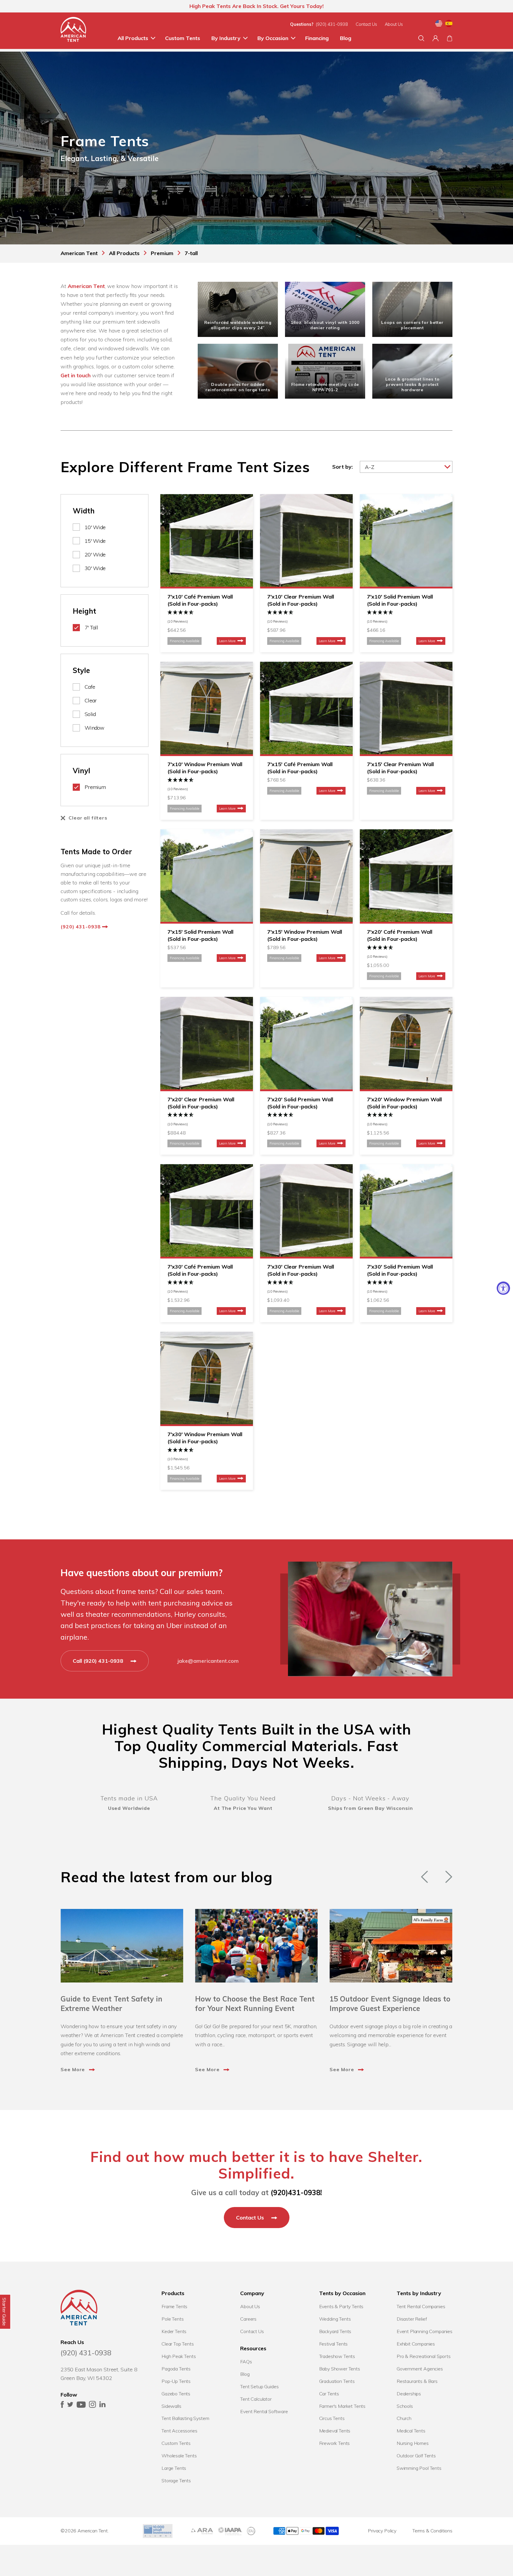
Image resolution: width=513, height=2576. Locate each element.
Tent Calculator (256, 2399)
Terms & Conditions (432, 2531)
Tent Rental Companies (421, 2306)
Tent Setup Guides (259, 2386)
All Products (133, 38)
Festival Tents (334, 2344)
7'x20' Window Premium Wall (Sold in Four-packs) (404, 1103)
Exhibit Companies (416, 2344)
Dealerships (409, 2394)
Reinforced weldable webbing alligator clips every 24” (238, 325)
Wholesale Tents (179, 2456)
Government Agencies (420, 2369)
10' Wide (95, 527)
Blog (346, 38)
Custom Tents (183, 38)
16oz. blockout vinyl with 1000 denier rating (325, 325)
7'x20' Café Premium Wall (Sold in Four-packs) (400, 935)
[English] (439, 24)
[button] (207, 617)
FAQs (246, 2362)
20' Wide (95, 554)
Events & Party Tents (341, 2306)
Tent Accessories (179, 2431)
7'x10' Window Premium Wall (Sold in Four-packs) (205, 768)
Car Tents (329, 2394)
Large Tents (174, 2468)
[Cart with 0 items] (450, 38)
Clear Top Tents (178, 2344)
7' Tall (91, 627)
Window (95, 728)
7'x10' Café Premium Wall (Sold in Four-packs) (200, 600)
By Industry (226, 38)
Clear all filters (88, 818)
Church (404, 2418)
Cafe (90, 687)
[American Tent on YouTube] (81, 2406)
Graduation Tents (337, 2381)
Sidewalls (171, 2406)
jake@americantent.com (208, 1661)
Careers (248, 2319)
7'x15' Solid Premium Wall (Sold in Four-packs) (200, 935)
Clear (91, 700)
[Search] (421, 38)
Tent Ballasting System (185, 2418)
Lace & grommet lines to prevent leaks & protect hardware (413, 384)
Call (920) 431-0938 (99, 1661)
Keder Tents (174, 2331)
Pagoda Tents (176, 2369)
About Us (394, 24)
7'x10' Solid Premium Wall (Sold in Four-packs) (400, 600)
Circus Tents (332, 2418)
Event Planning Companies (425, 2331)
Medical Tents (411, 2431)
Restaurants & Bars (417, 2381)
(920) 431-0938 (332, 24)
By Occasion (273, 38)
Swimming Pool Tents (419, 2468)
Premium (95, 787)
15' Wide (95, 541)
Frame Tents (174, 2306)
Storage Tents (176, 2480)
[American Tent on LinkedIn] (102, 2406)
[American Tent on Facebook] (62, 2406)
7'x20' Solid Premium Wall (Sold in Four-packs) (300, 1103)
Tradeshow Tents (337, 2356)
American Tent (86, 286)
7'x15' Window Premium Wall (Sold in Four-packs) (305, 935)
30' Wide (95, 568)
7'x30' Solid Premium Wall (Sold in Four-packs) (400, 1270)
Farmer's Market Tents (342, 2406)
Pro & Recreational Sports (424, 2356)
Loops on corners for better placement (412, 325)
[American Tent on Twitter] (70, 2406)
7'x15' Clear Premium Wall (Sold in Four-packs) (400, 768)
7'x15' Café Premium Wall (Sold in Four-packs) (300, 768)
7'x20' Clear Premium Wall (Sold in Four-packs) (201, 1103)
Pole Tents (172, 2319)
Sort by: (342, 467)
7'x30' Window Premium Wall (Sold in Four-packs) (205, 1438)
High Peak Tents (179, 2356)
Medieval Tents (335, 2431)
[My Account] (436, 38)
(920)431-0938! (296, 2192)
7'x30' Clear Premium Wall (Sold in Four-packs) (301, 1270)
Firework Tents (335, 2443)
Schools (405, 2406)
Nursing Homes (413, 2443)
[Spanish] (449, 24)
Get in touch (76, 375)
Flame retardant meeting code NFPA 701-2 (325, 387)
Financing (317, 38)
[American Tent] (73, 31)
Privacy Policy (382, 2531)
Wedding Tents (335, 2319)
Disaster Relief (412, 2319)
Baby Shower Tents (340, 2369)
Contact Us (366, 24)
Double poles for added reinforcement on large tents (238, 387)
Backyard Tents (335, 2331)
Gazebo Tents (176, 2394)
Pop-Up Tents (176, 2381)
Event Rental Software (264, 2411)
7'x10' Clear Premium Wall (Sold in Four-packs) (301, 600)
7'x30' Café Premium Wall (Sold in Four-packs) (200, 1270)
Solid (90, 714)
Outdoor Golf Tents (416, 2456)
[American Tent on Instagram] (92, 2406)
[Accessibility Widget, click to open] (503, 1288)
